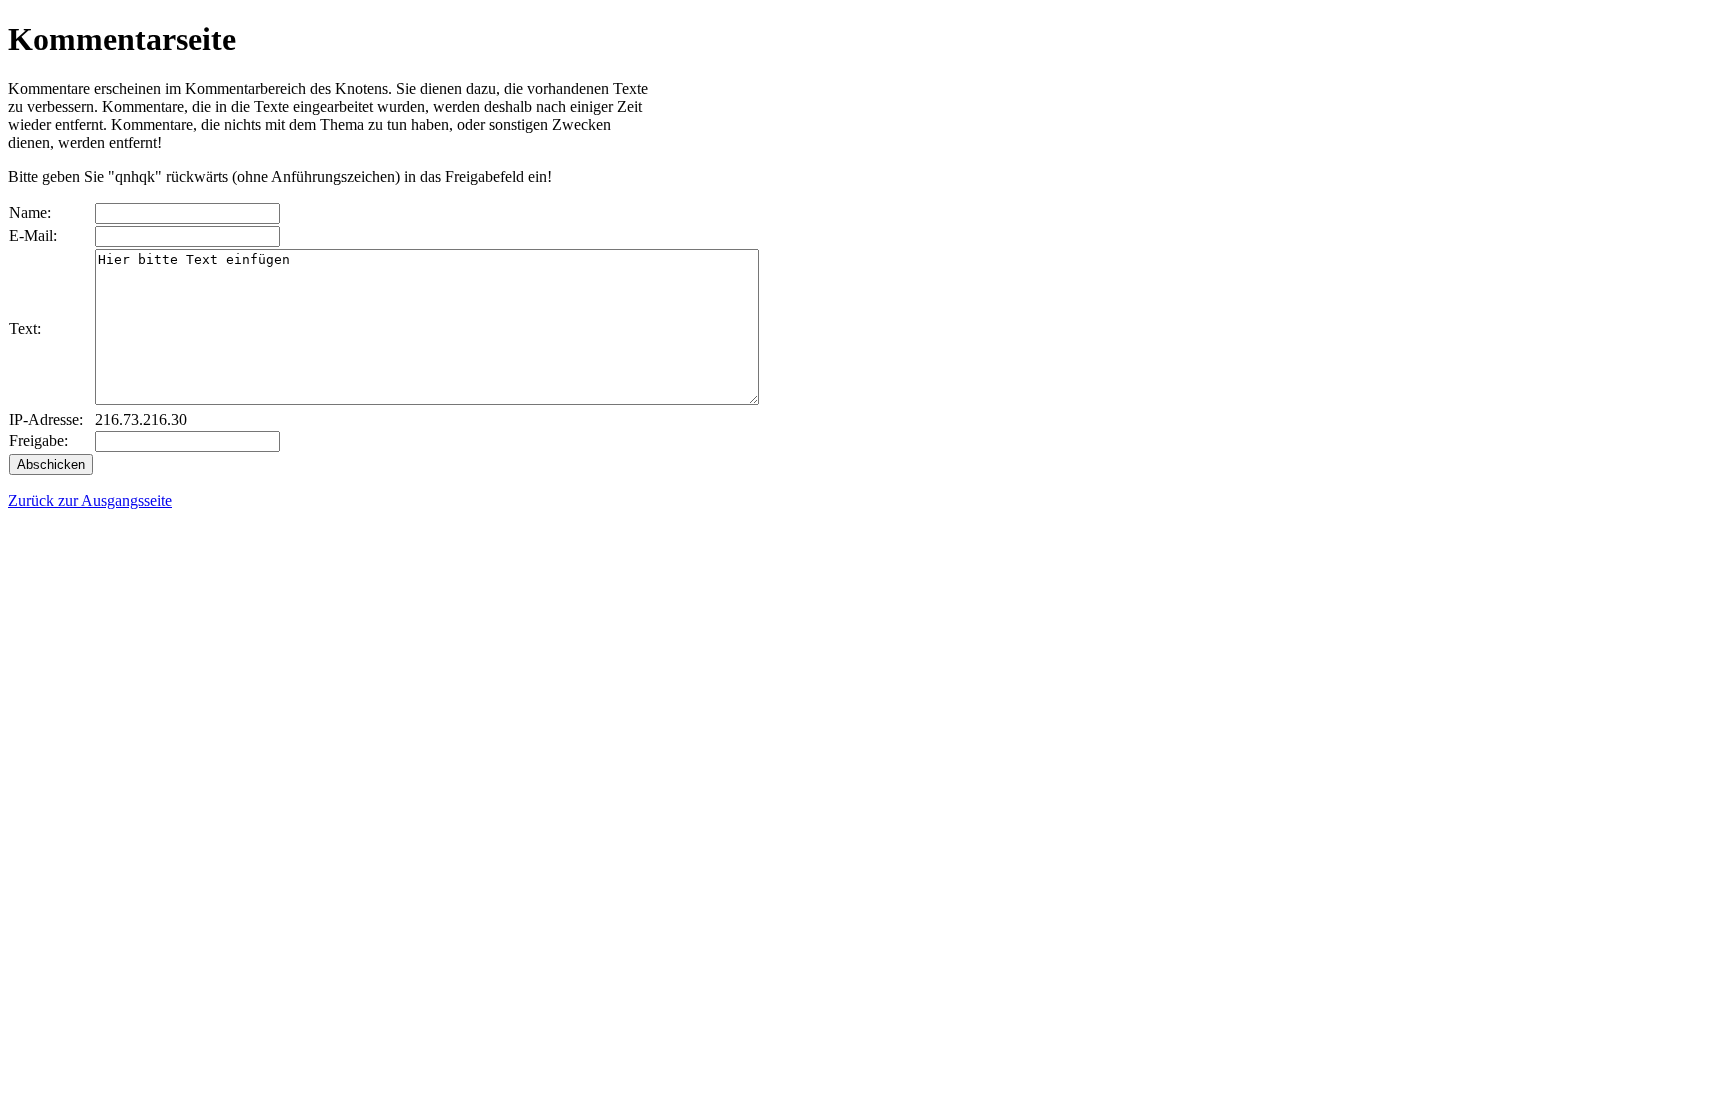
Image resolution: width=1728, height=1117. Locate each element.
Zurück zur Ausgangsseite (90, 500)
